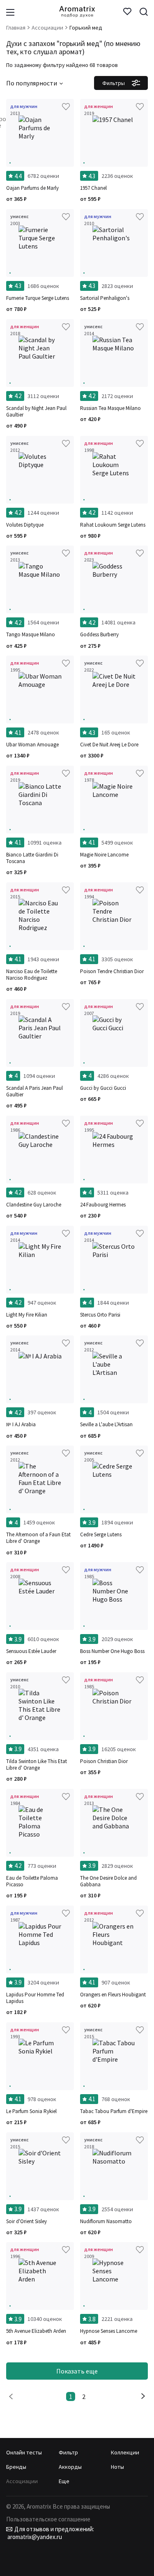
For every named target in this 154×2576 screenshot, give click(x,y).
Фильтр (68, 2452)
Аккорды (70, 2467)
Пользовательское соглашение (48, 2519)
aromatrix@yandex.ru (34, 2537)
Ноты (117, 2467)
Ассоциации (22, 2481)
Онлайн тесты (24, 2452)
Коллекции (125, 2452)
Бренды (16, 2467)
